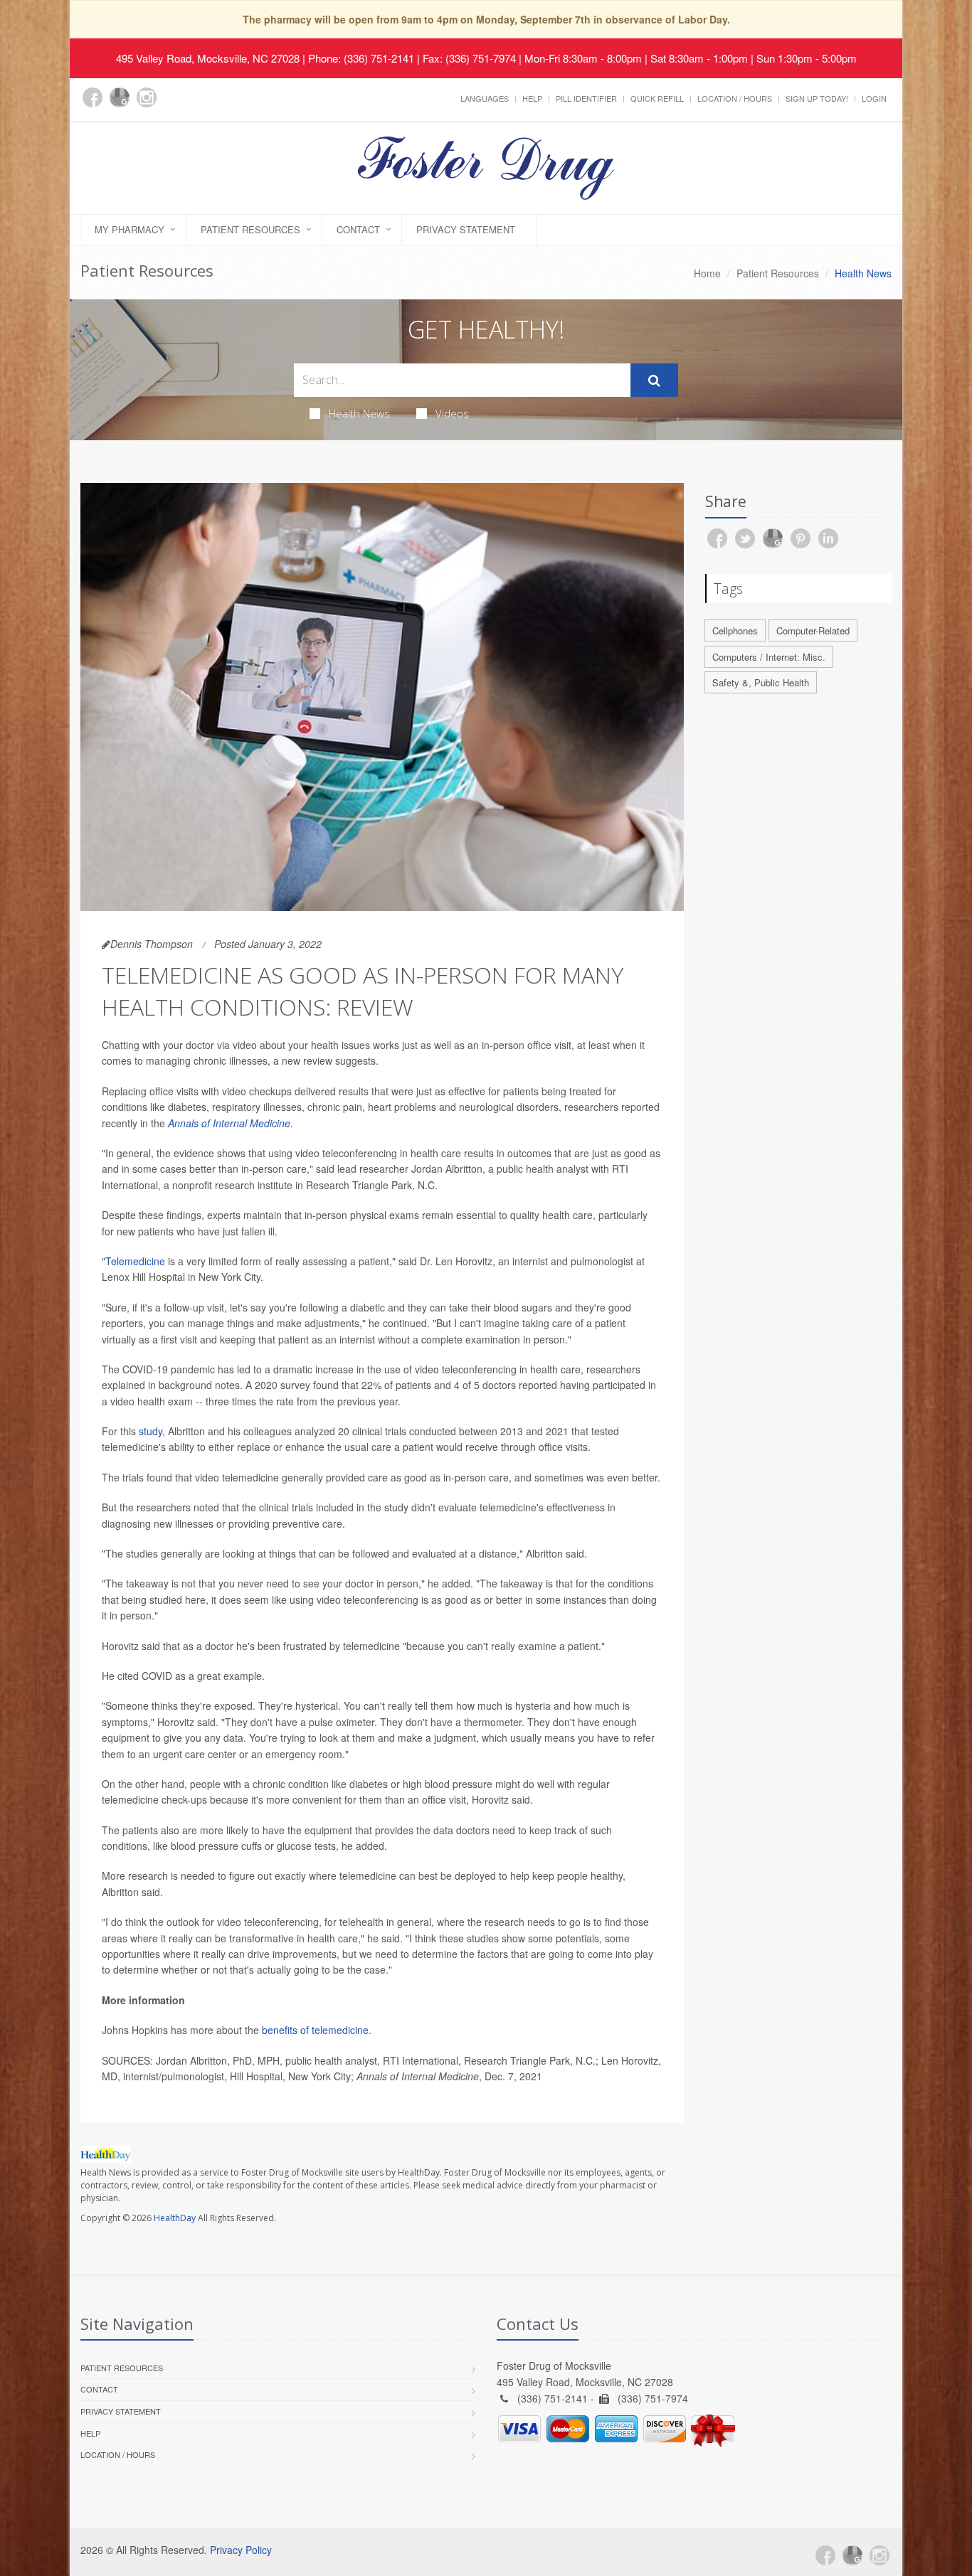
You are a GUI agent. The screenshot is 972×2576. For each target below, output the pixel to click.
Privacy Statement (466, 229)
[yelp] (174, 105)
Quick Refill (657, 98)
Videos (452, 413)
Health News (359, 413)
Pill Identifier (586, 98)
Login (874, 98)
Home (707, 273)
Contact (358, 229)
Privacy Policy (241, 2550)
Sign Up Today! (817, 98)
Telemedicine (135, 1261)
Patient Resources (250, 229)
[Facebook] (93, 97)
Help (532, 98)
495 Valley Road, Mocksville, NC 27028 (208, 58)
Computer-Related (813, 630)
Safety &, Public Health (761, 682)
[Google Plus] (120, 97)
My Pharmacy (130, 229)
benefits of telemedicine (315, 2030)
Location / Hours (735, 98)
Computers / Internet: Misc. (769, 657)
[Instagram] (147, 97)
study (150, 1431)
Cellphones (735, 630)
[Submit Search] (654, 380)
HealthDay (175, 2218)
